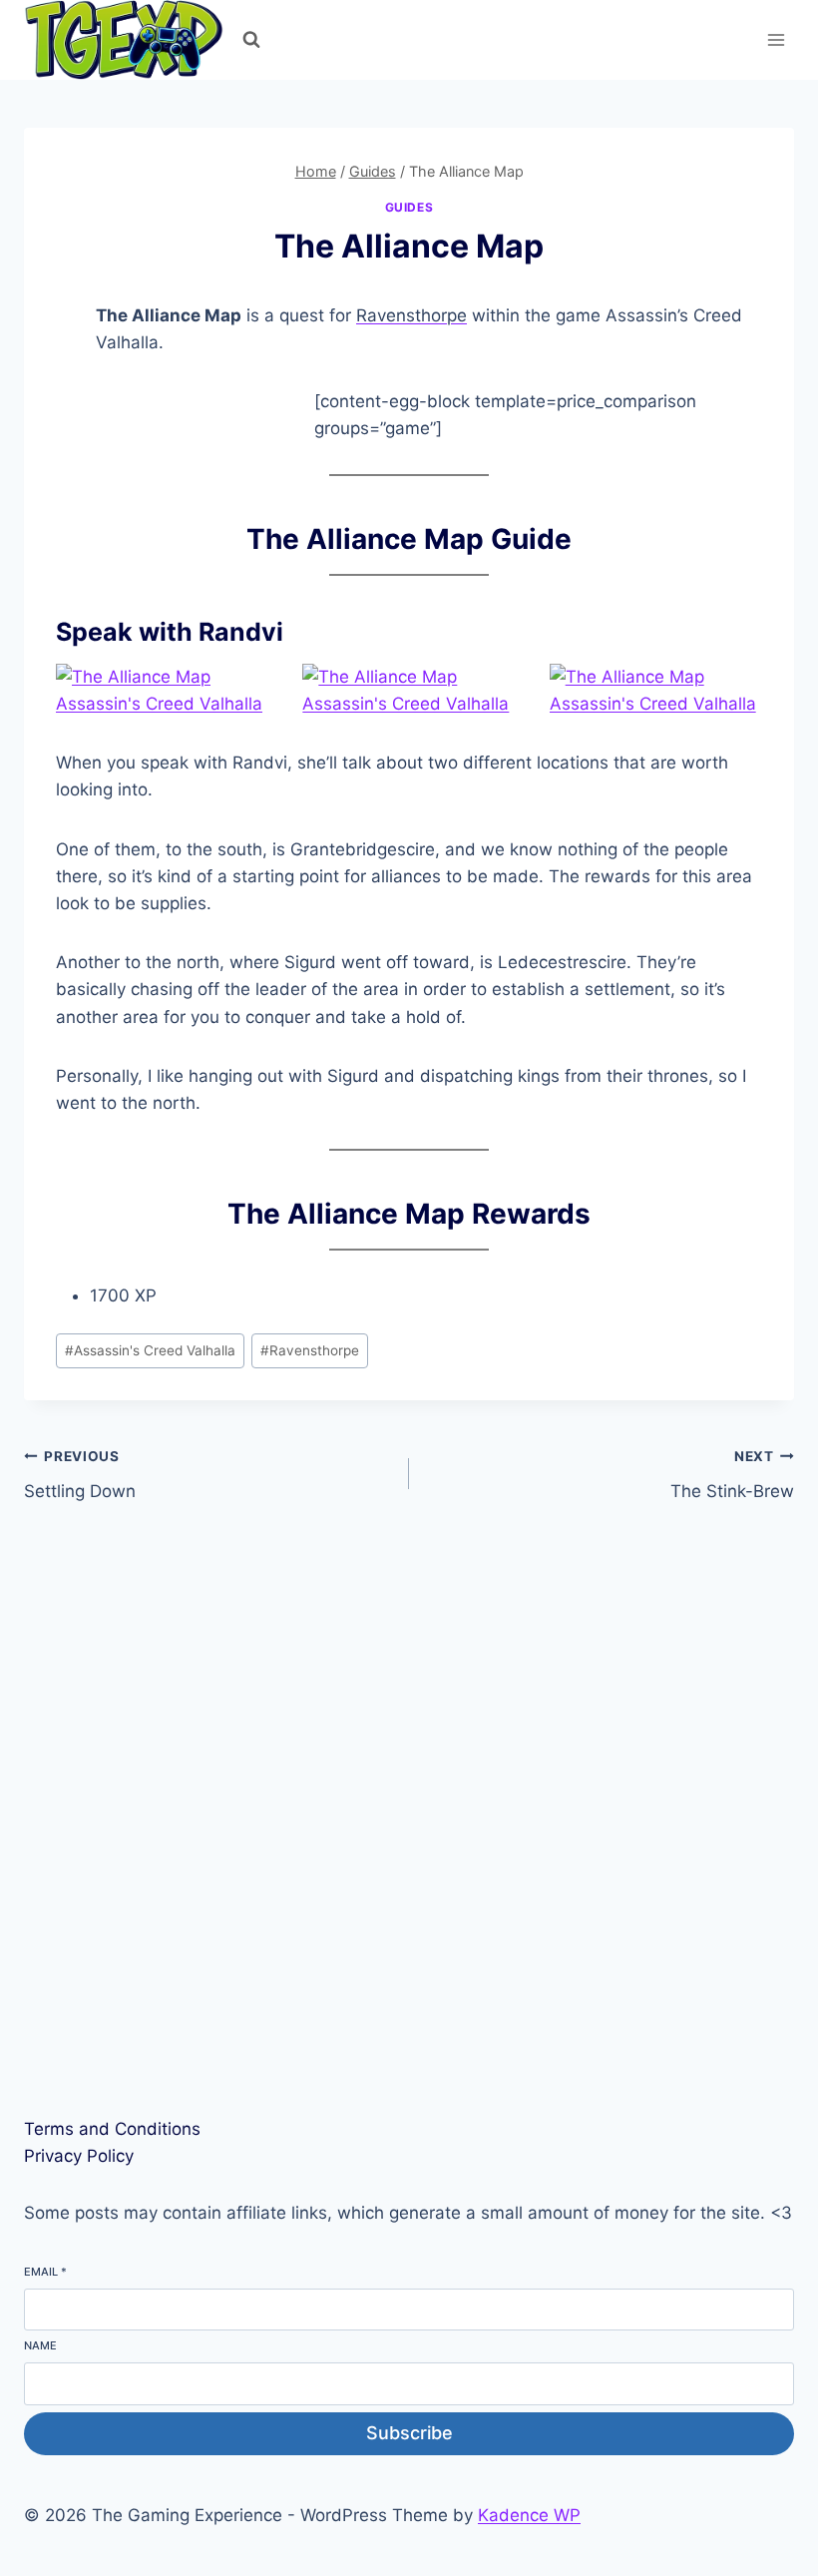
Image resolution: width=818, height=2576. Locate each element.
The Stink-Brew (732, 1475)
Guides (409, 207)
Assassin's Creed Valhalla (150, 1350)
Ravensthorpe (411, 315)
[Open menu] (776, 39)
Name (40, 2345)
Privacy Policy (79, 2156)
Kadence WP (529, 2515)
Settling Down (80, 1475)
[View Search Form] (251, 40)
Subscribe (409, 2433)
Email (45, 2272)
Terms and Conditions (112, 2129)
